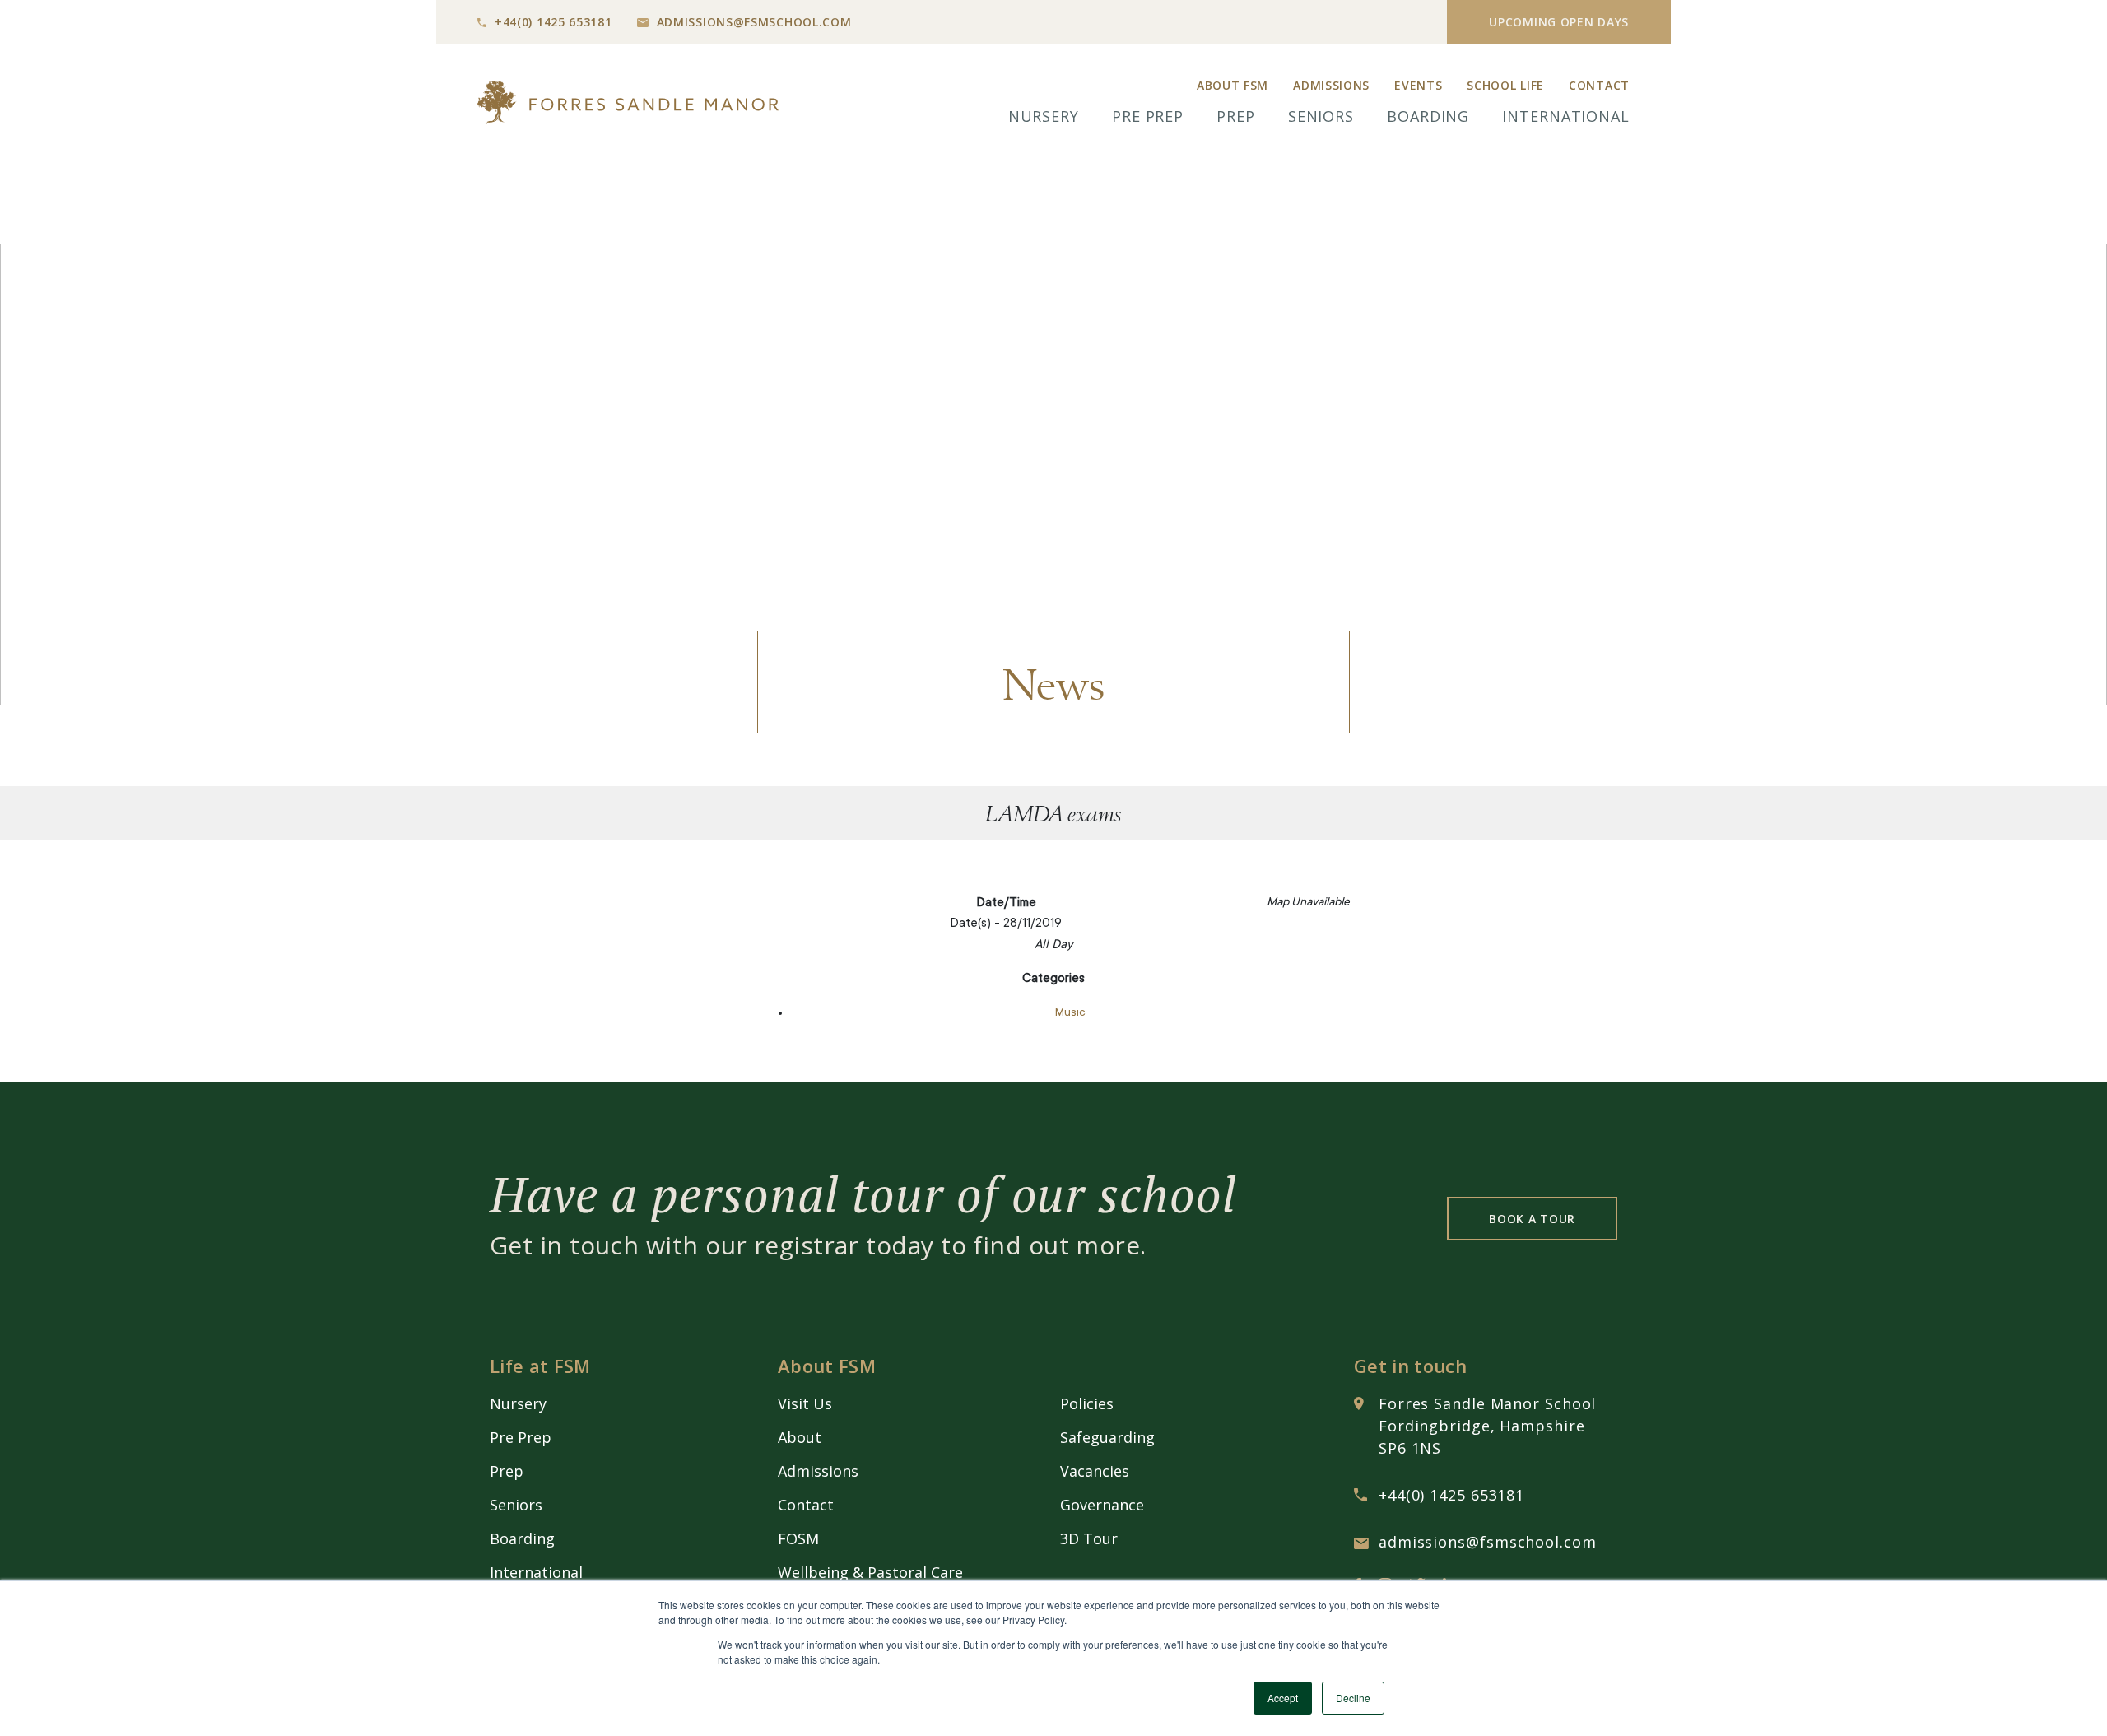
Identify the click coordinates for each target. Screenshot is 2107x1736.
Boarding (1428, 116)
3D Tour (1089, 1538)
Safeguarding (1107, 1437)
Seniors (1321, 116)
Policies (1087, 1403)
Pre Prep (1148, 116)
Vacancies (1095, 1471)
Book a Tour (1532, 1219)
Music (1070, 1013)
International (1566, 116)
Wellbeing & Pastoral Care (870, 1572)
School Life (1505, 85)
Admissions (1331, 85)
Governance (1102, 1505)
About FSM (1233, 85)
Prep (1236, 116)
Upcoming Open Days (1559, 22)
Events (1418, 85)
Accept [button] (1283, 1698)
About (800, 1437)
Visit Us (805, 1403)
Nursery (1044, 116)
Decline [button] (1353, 1698)
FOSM (798, 1538)
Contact (1599, 85)
